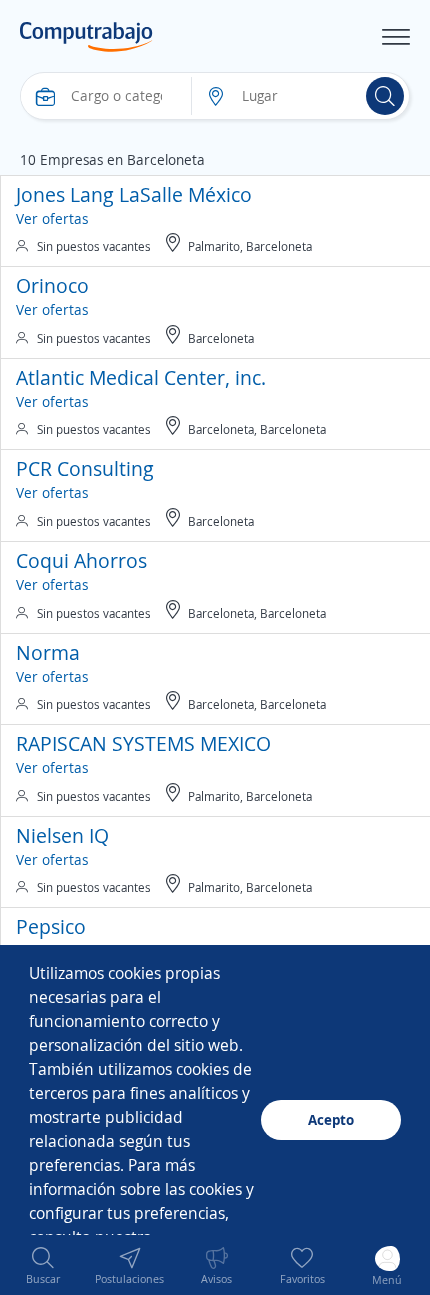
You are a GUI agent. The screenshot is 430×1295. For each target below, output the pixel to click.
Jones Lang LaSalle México (134, 194)
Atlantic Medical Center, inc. (141, 377)
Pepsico (51, 926)
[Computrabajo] (86, 37)
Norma (48, 652)
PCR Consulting (85, 468)
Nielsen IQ (62, 835)
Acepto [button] (331, 1119)
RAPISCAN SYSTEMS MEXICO (143, 743)
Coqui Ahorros (81, 560)
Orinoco (52, 285)
